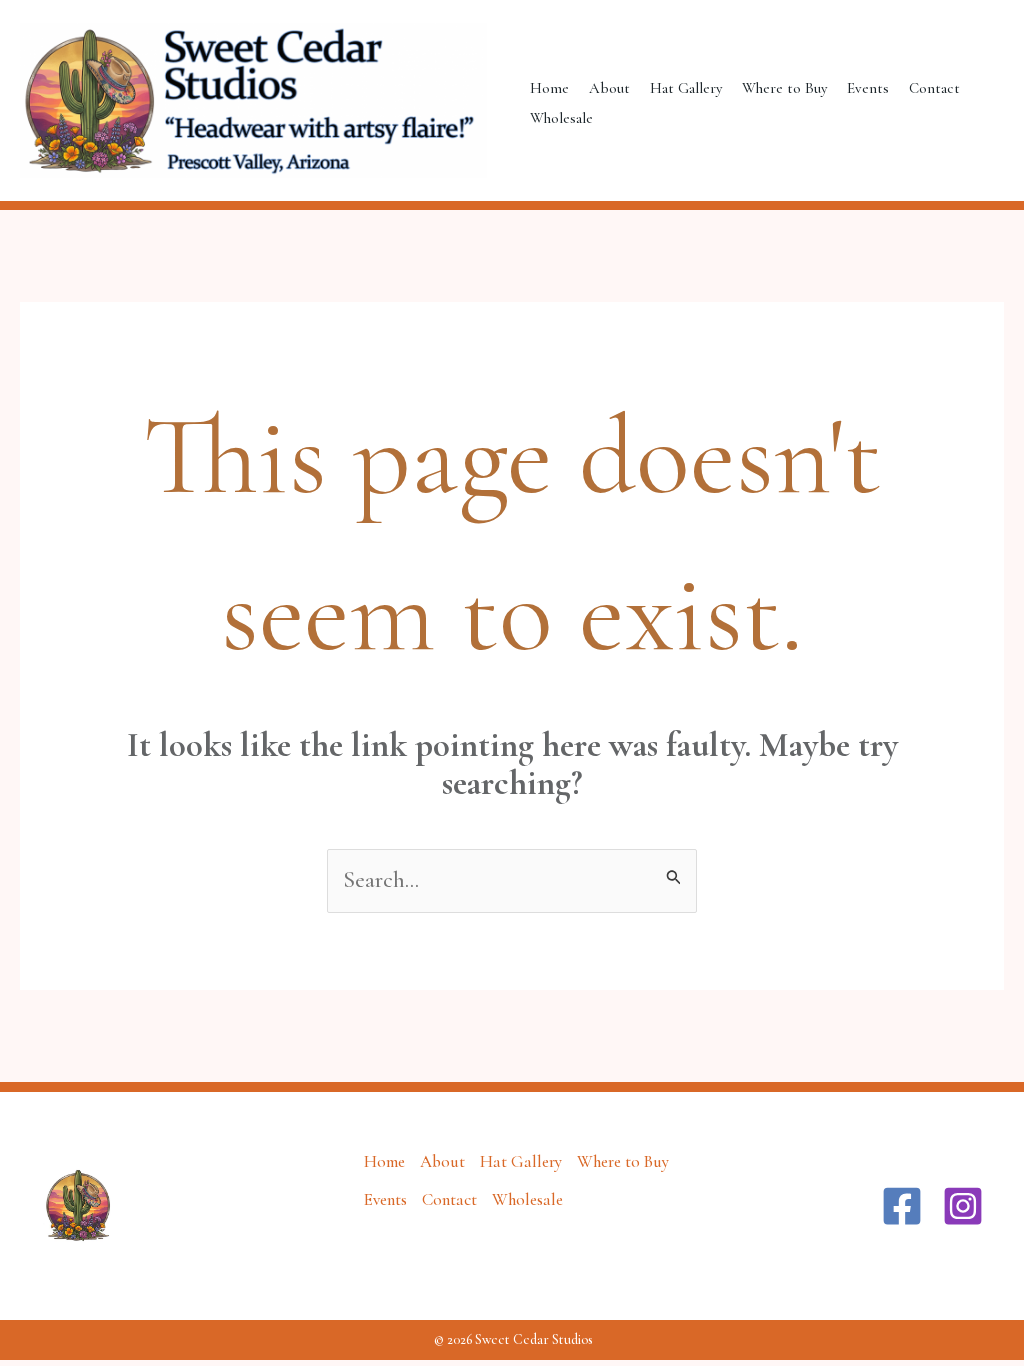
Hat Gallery (686, 88)
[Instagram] (963, 1206)
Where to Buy (784, 88)
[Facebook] (902, 1206)
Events (868, 88)
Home (549, 88)
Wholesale (561, 118)
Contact (934, 88)
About (609, 88)
